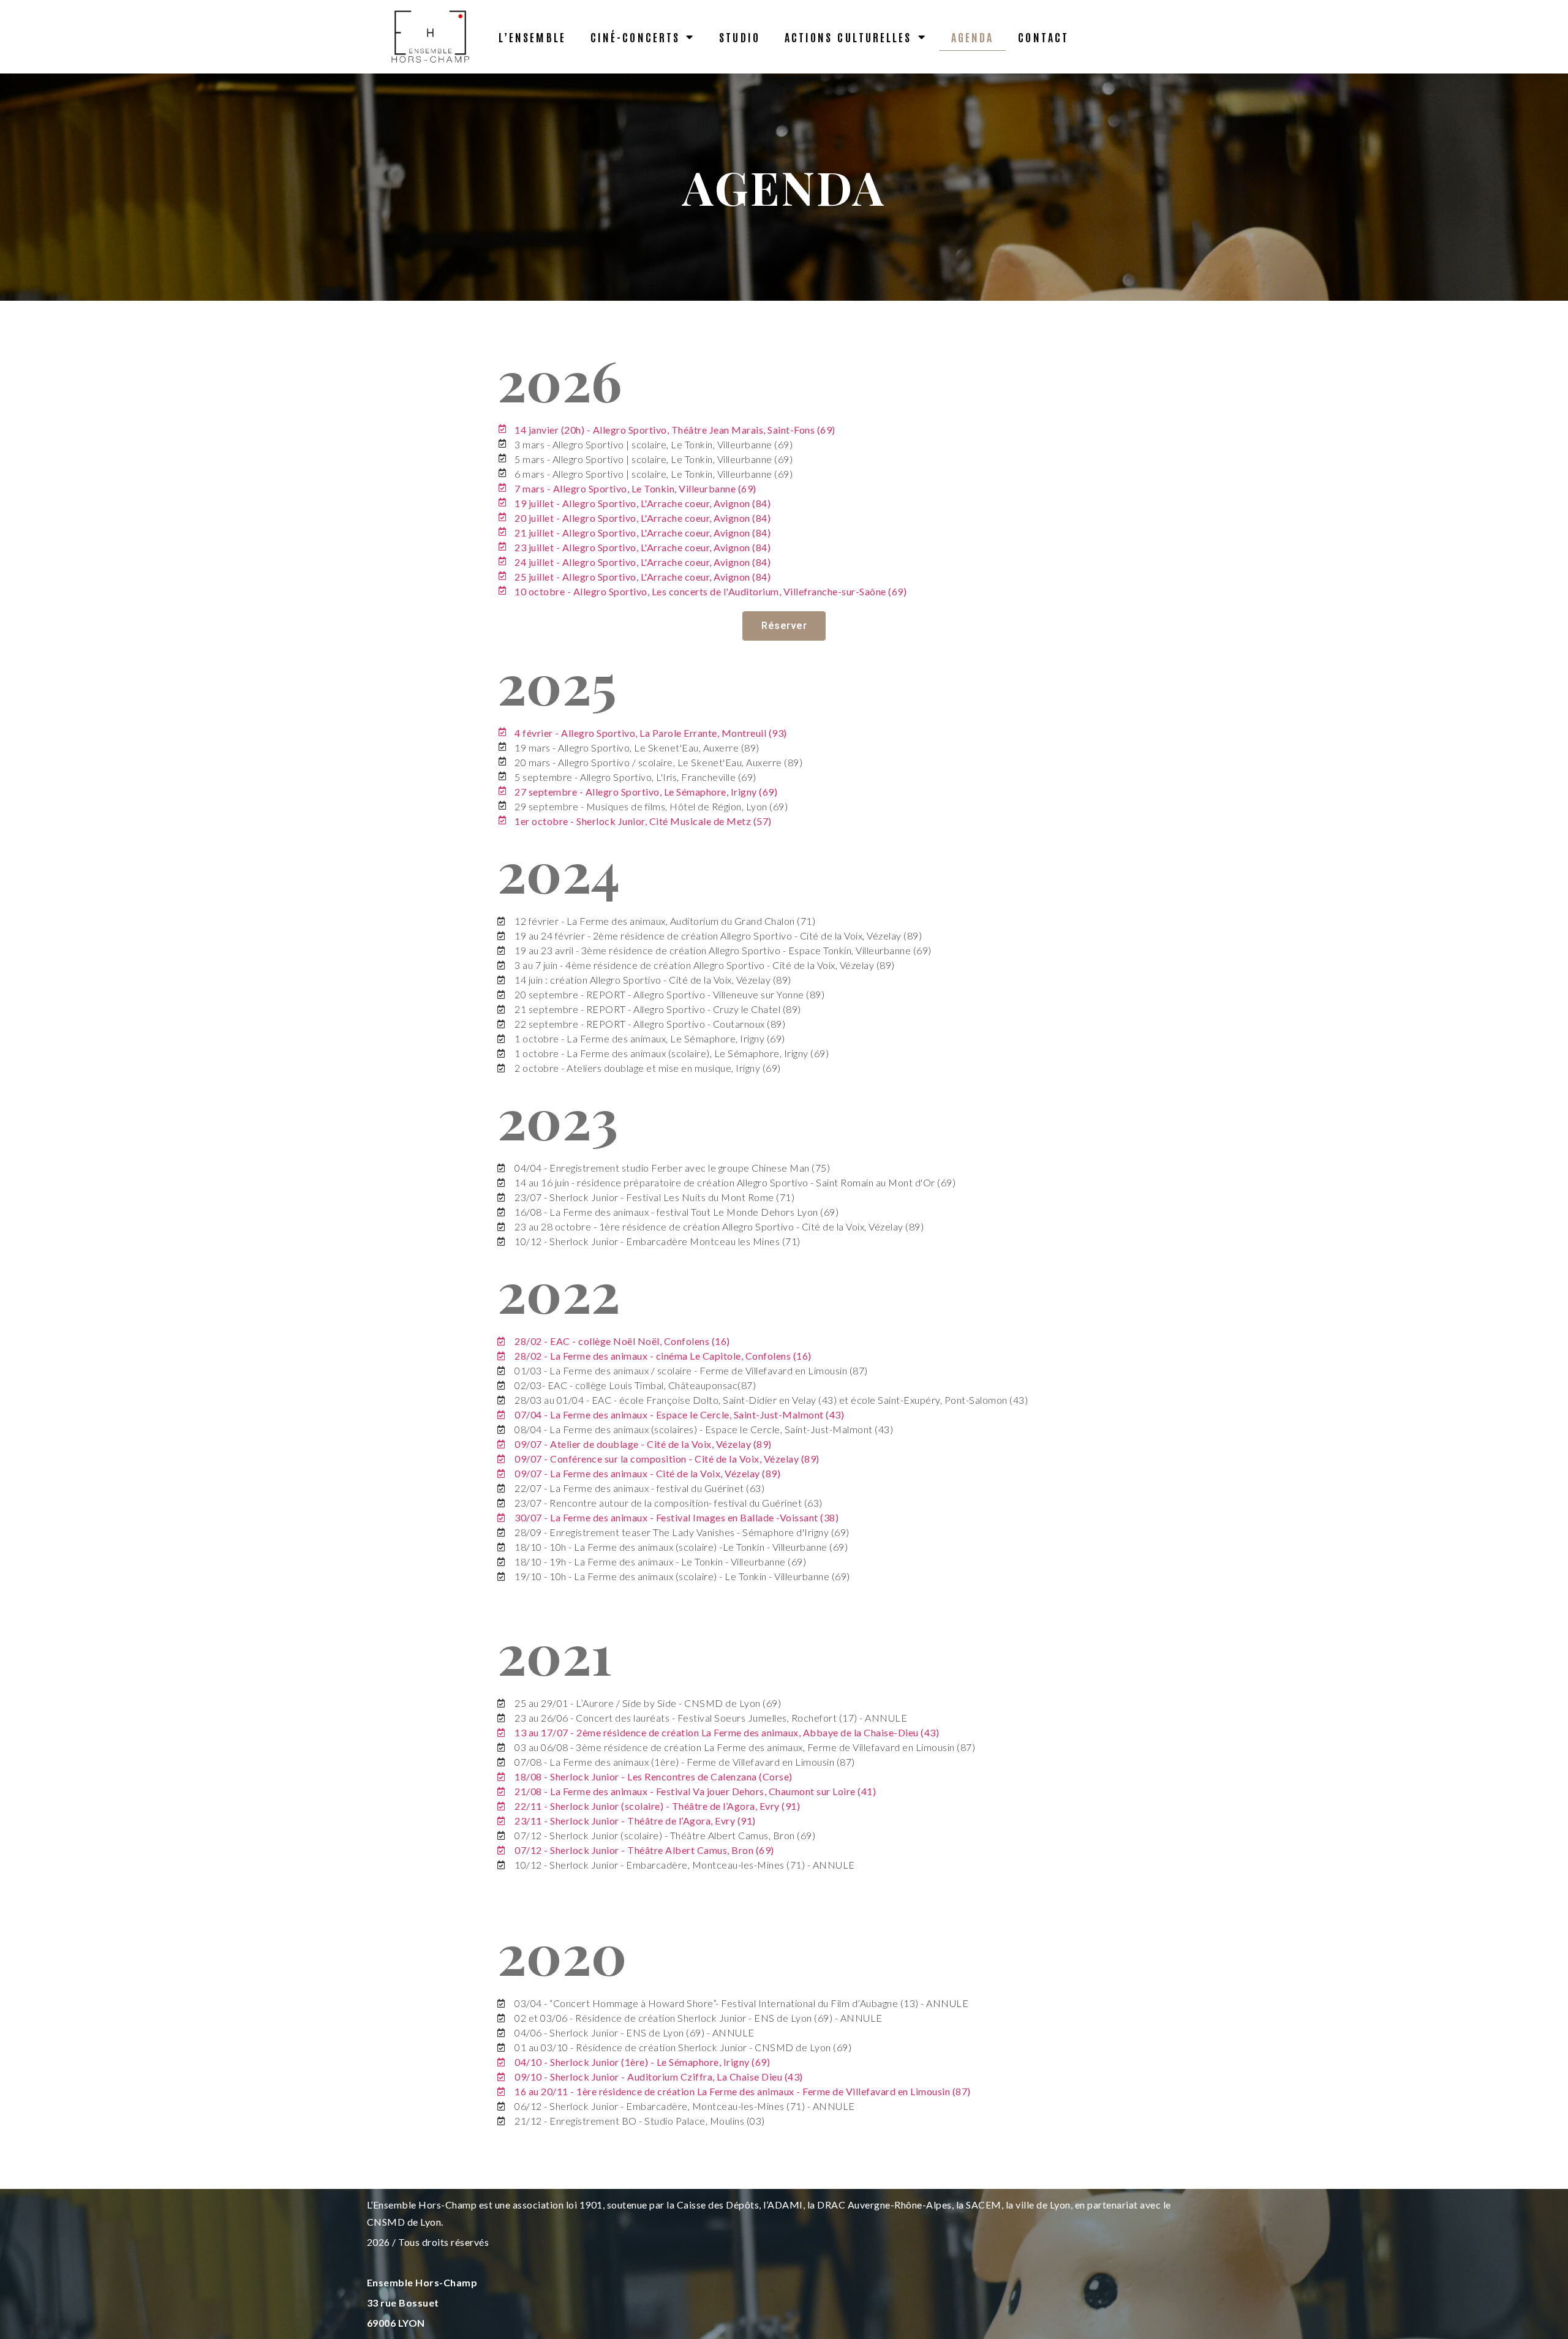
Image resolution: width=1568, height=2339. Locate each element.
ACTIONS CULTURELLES (848, 37)
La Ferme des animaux (599, 1473)
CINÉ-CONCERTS (635, 37)
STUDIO (740, 37)
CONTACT (1043, 37)
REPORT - (610, 1009)
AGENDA (973, 37)
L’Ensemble (532, 37)
